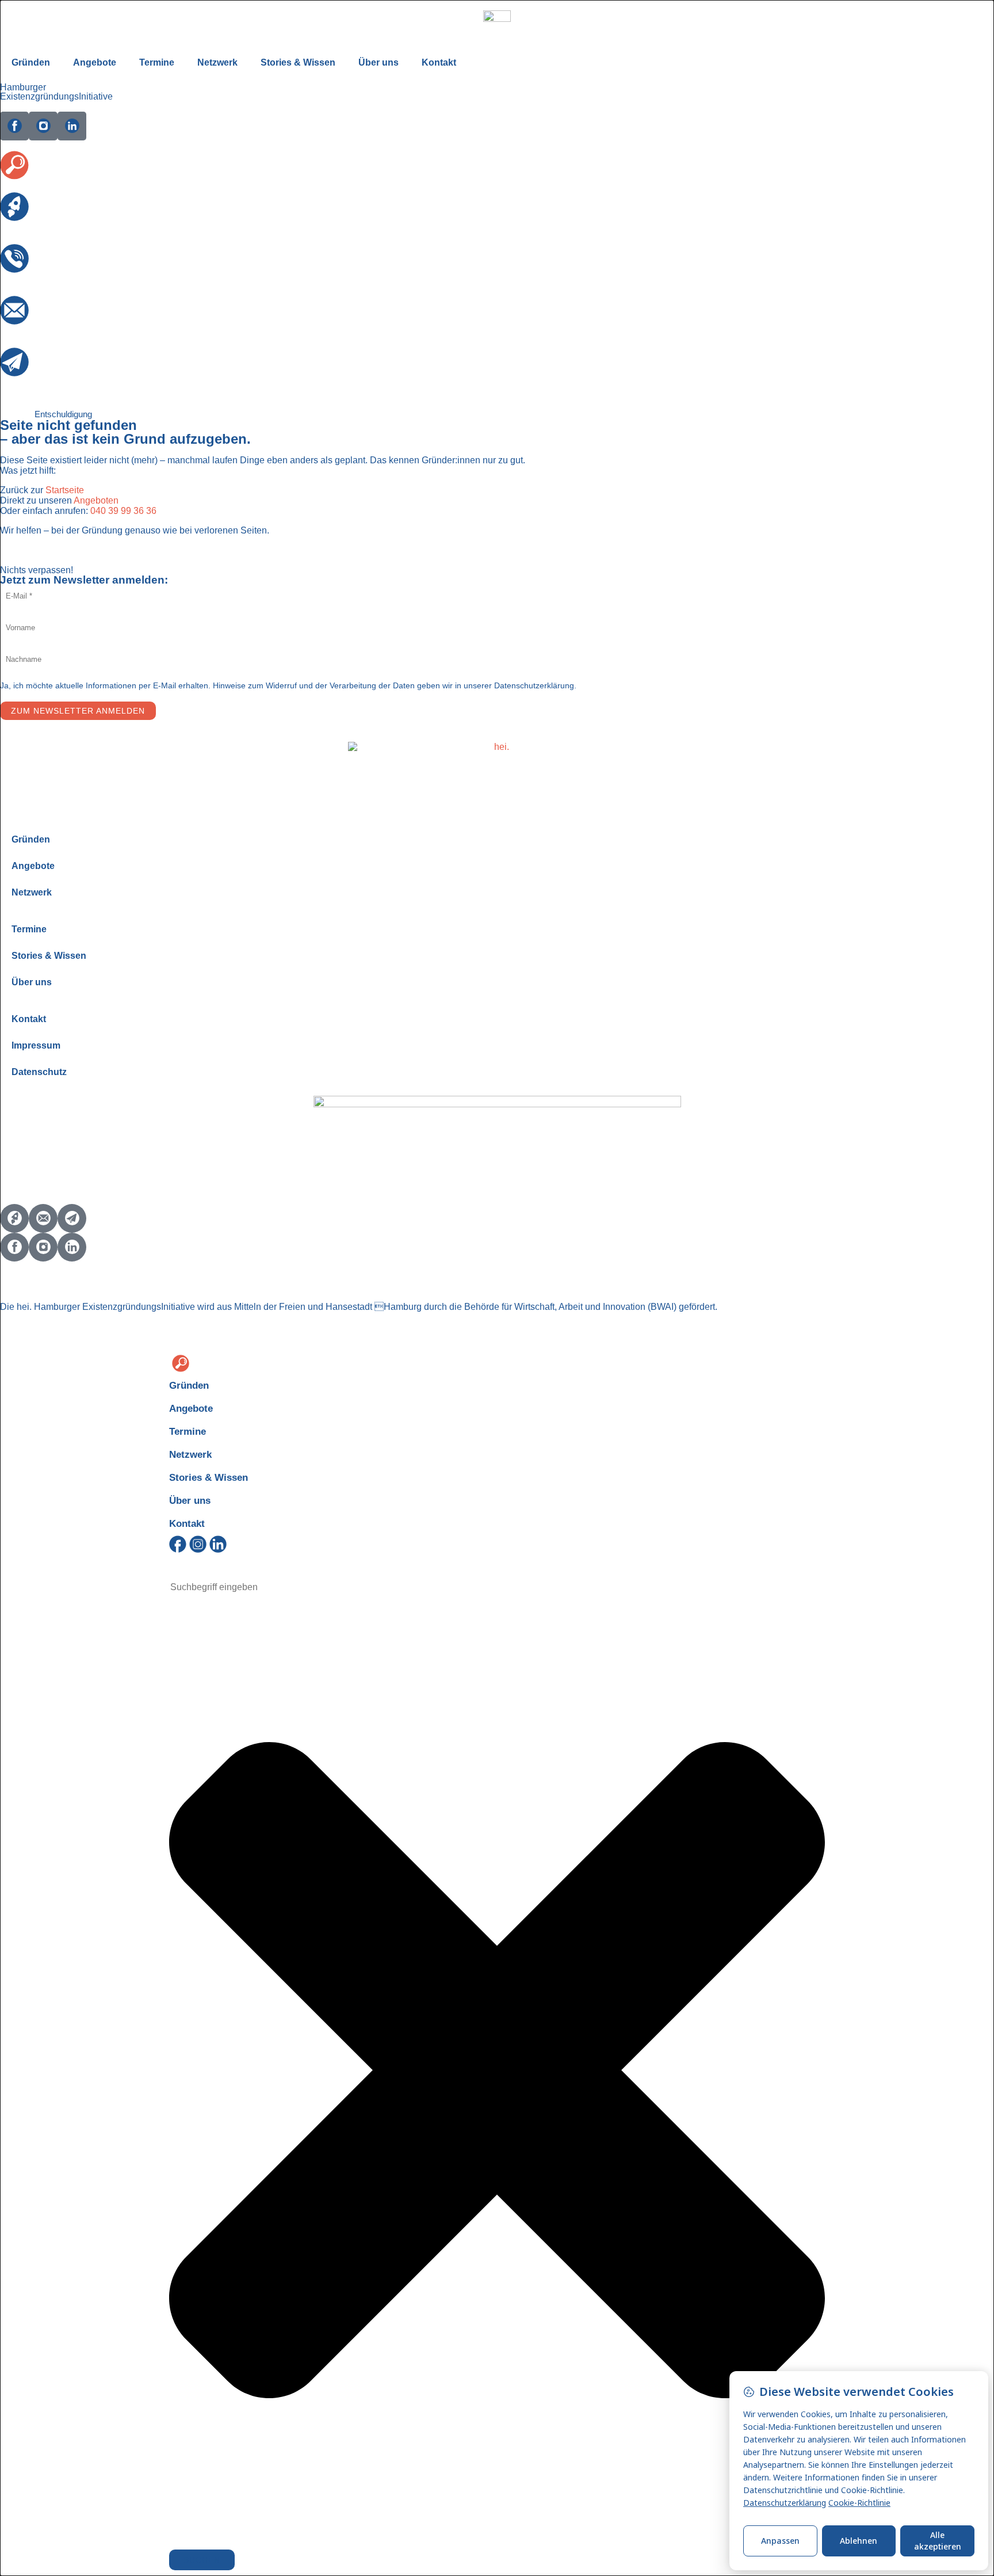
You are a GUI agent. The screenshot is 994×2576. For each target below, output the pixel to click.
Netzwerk (217, 62)
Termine (157, 62)
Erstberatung (26, 228)
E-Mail (13, 332)
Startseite (65, 490)
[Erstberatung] (14, 207)
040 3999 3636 (31, 280)
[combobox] (230, 1587)
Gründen (31, 62)
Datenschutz (39, 1072)
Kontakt (439, 62)
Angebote (95, 62)
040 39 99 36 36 (123, 511)
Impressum (36, 1045)
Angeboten (96, 500)
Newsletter (22, 384)
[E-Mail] (14, 310)
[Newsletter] (14, 362)
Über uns (379, 62)
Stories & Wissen (298, 62)
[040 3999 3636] (14, 258)
